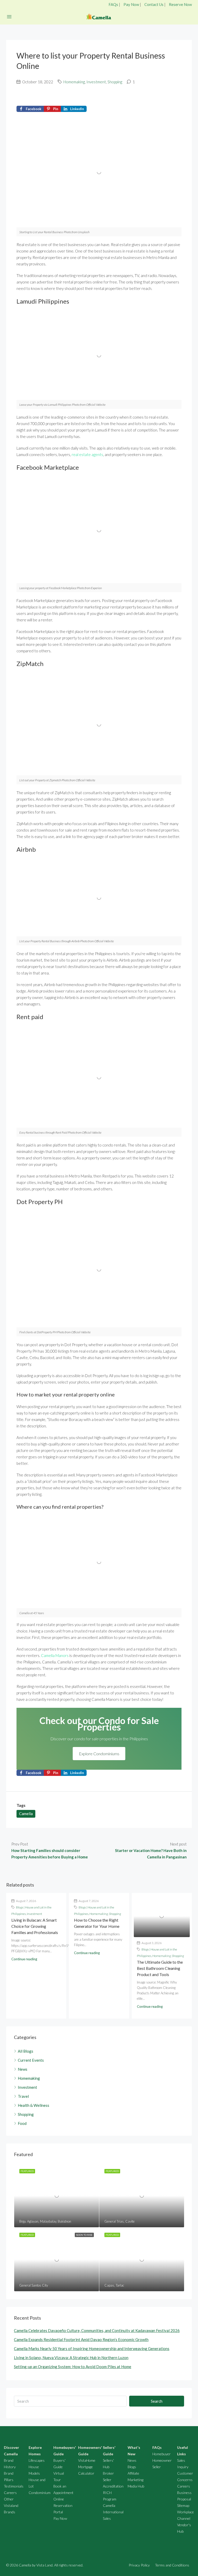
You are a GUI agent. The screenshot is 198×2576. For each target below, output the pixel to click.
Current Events (31, 2060)
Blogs (132, 2467)
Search (157, 2401)
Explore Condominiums (99, 1754)
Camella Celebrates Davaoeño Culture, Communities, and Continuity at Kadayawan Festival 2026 (97, 2330)
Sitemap (183, 2505)
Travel (23, 2096)
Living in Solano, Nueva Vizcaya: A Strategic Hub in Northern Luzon (71, 2358)
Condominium (40, 2493)
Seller (157, 2467)
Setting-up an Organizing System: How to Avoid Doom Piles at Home (73, 2367)
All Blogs (26, 2051)
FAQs (113, 4)
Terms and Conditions (172, 2565)
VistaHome (87, 2460)
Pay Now (131, 4)
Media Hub (136, 2486)
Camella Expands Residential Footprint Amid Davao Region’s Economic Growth (81, 2339)
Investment (96, 82)
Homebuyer (162, 2454)
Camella (26, 1814)
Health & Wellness (34, 2105)
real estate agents (87, 454)
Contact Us (154, 4)
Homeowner (162, 2460)
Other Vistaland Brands (11, 2505)
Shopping (115, 82)
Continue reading (24, 1959)
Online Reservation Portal (63, 2505)
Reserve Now (180, 4)
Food (22, 2123)
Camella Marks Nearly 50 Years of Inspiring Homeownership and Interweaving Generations (92, 2349)
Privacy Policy (139, 2565)
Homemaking (74, 82)
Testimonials (14, 2486)
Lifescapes (37, 2460)
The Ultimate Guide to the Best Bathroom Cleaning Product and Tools (160, 1968)
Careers (10, 2493)
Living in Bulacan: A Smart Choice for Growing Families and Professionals (35, 1926)
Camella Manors (55, 1655)
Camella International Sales (113, 2512)
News (23, 2069)
